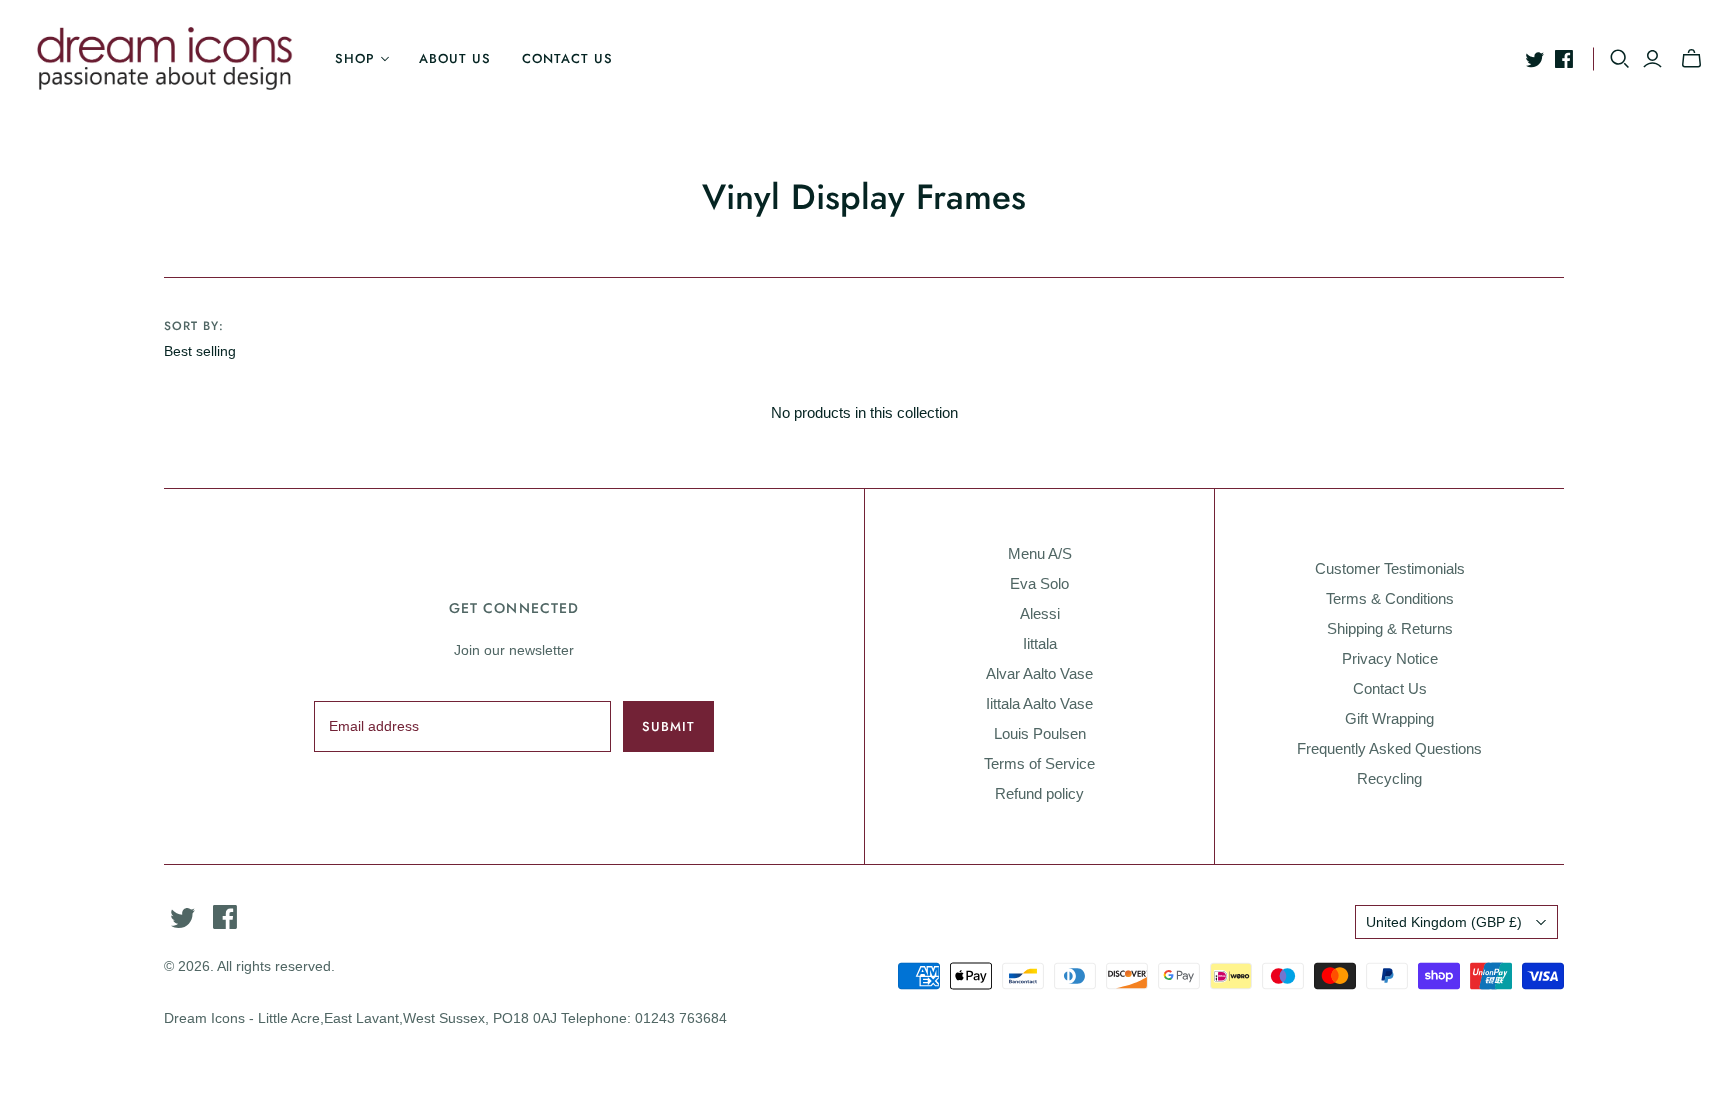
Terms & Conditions (1390, 598)
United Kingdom (1444, 922)
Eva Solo (1039, 583)
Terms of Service (1039, 763)
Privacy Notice (1390, 658)
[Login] (1652, 59)
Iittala (1040, 643)
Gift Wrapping (1389, 718)
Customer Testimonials (1390, 568)
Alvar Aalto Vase (1039, 673)
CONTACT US (567, 58)
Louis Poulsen (1040, 733)
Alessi (1040, 613)
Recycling (1389, 778)
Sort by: (194, 326)
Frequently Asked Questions (1389, 748)
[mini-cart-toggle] (1691, 59)
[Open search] (1620, 59)
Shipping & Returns (1390, 628)
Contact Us (1390, 688)
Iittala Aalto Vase (1039, 703)
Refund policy (1039, 793)
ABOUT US (455, 58)
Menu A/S (1040, 553)
